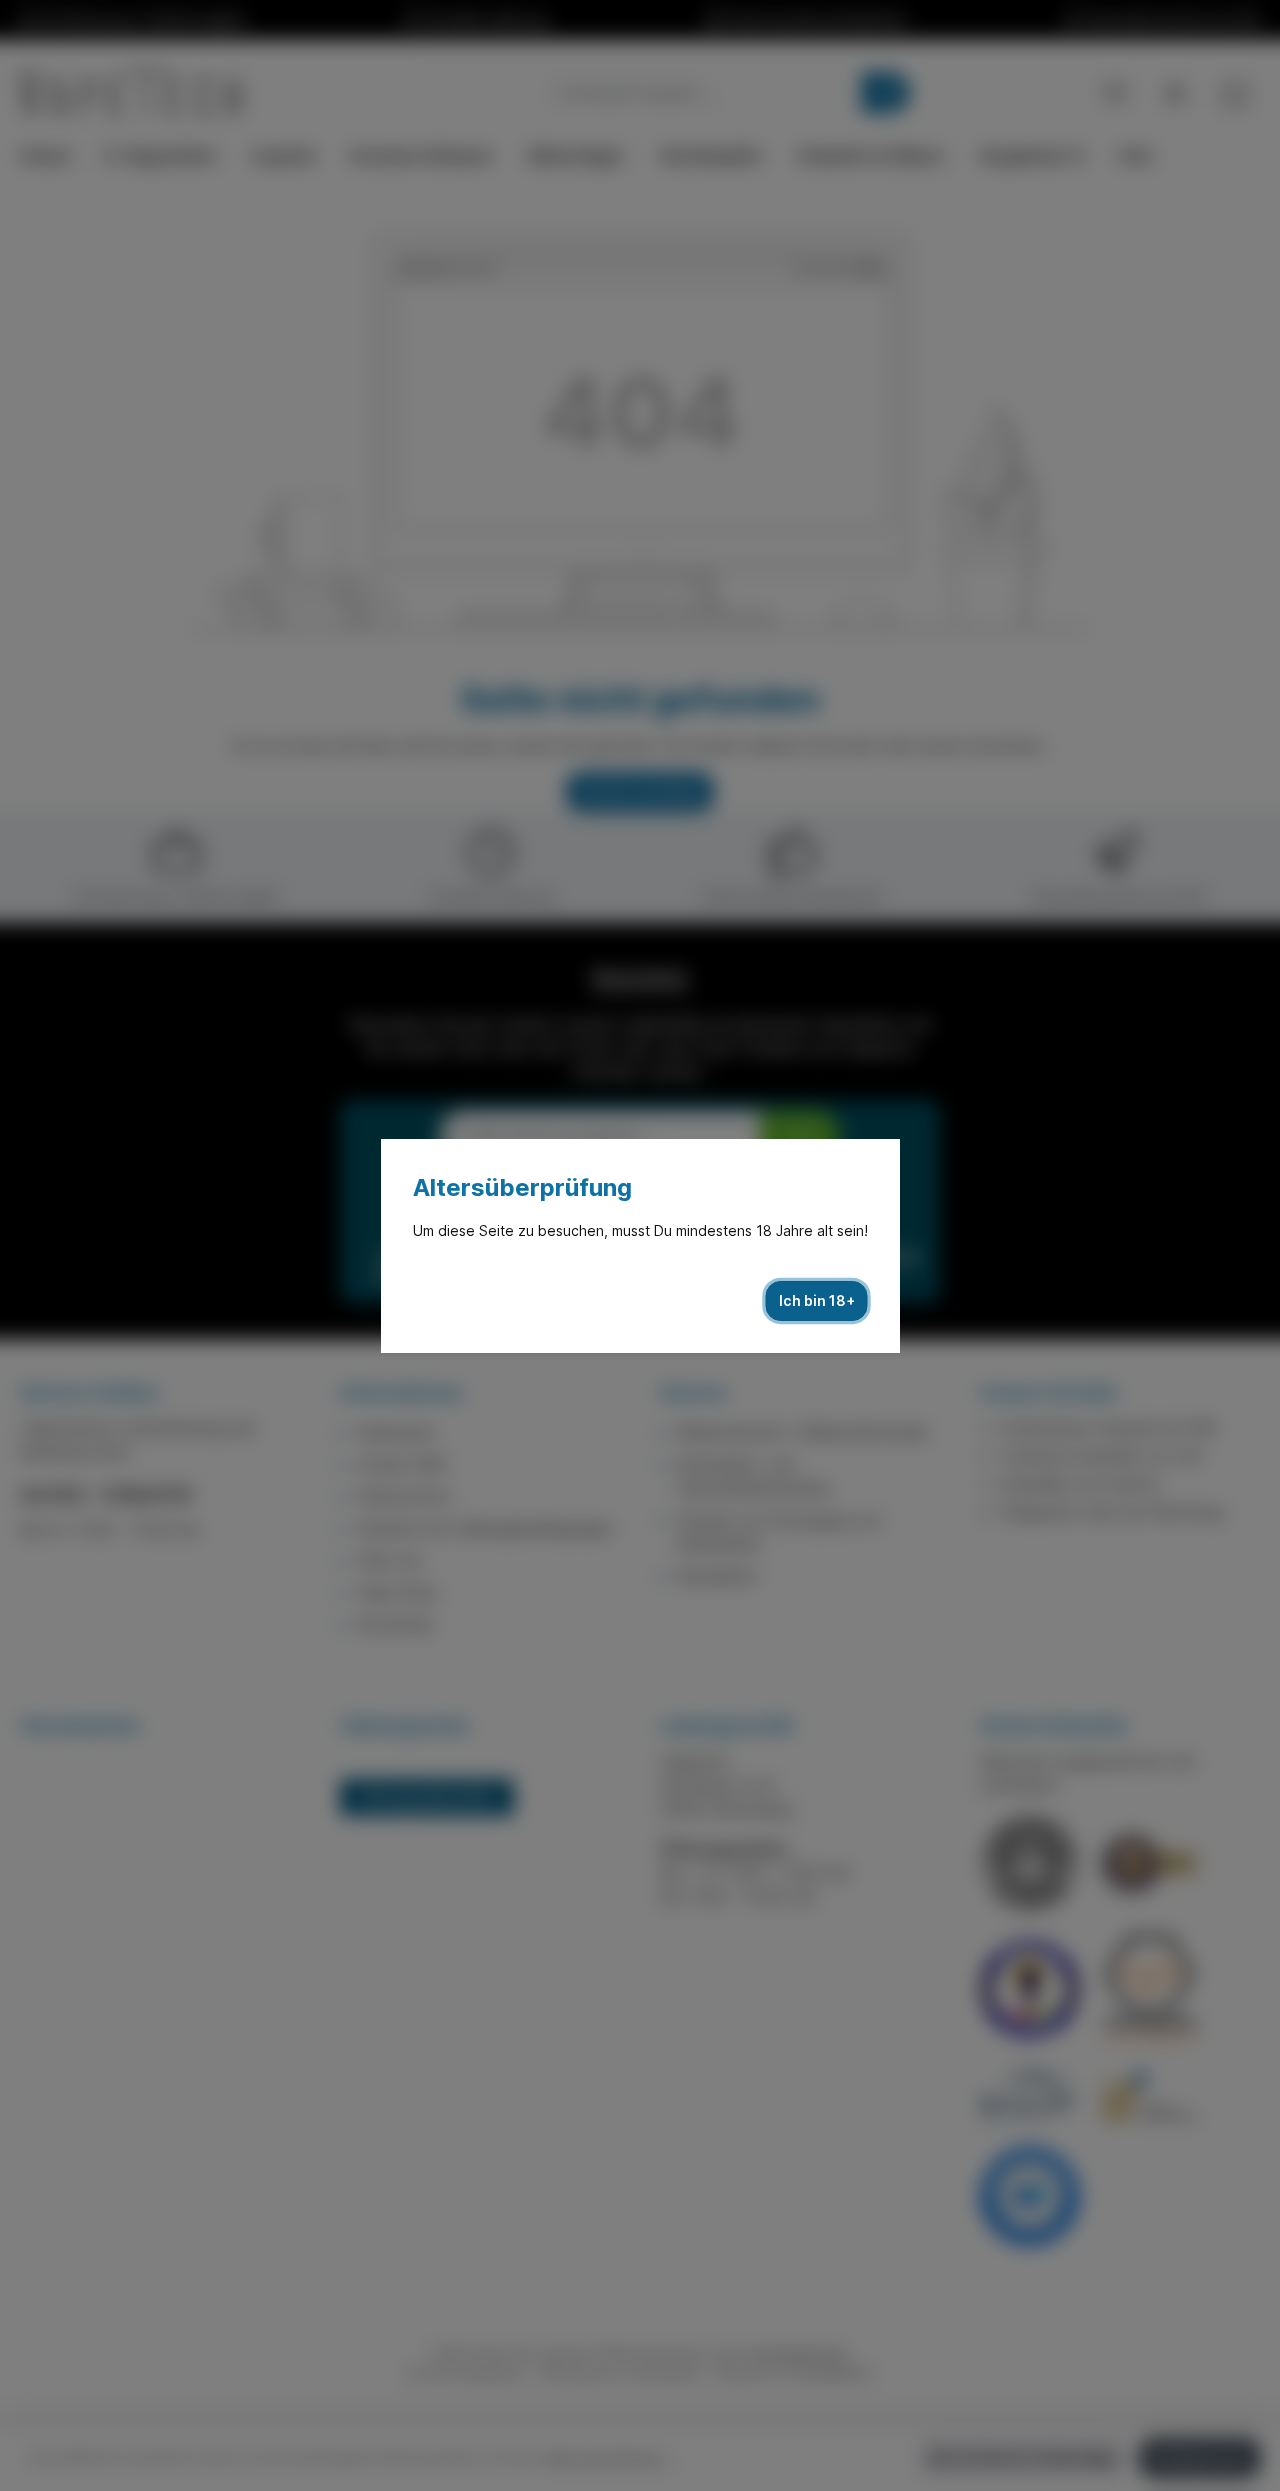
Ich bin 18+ (817, 1300)
